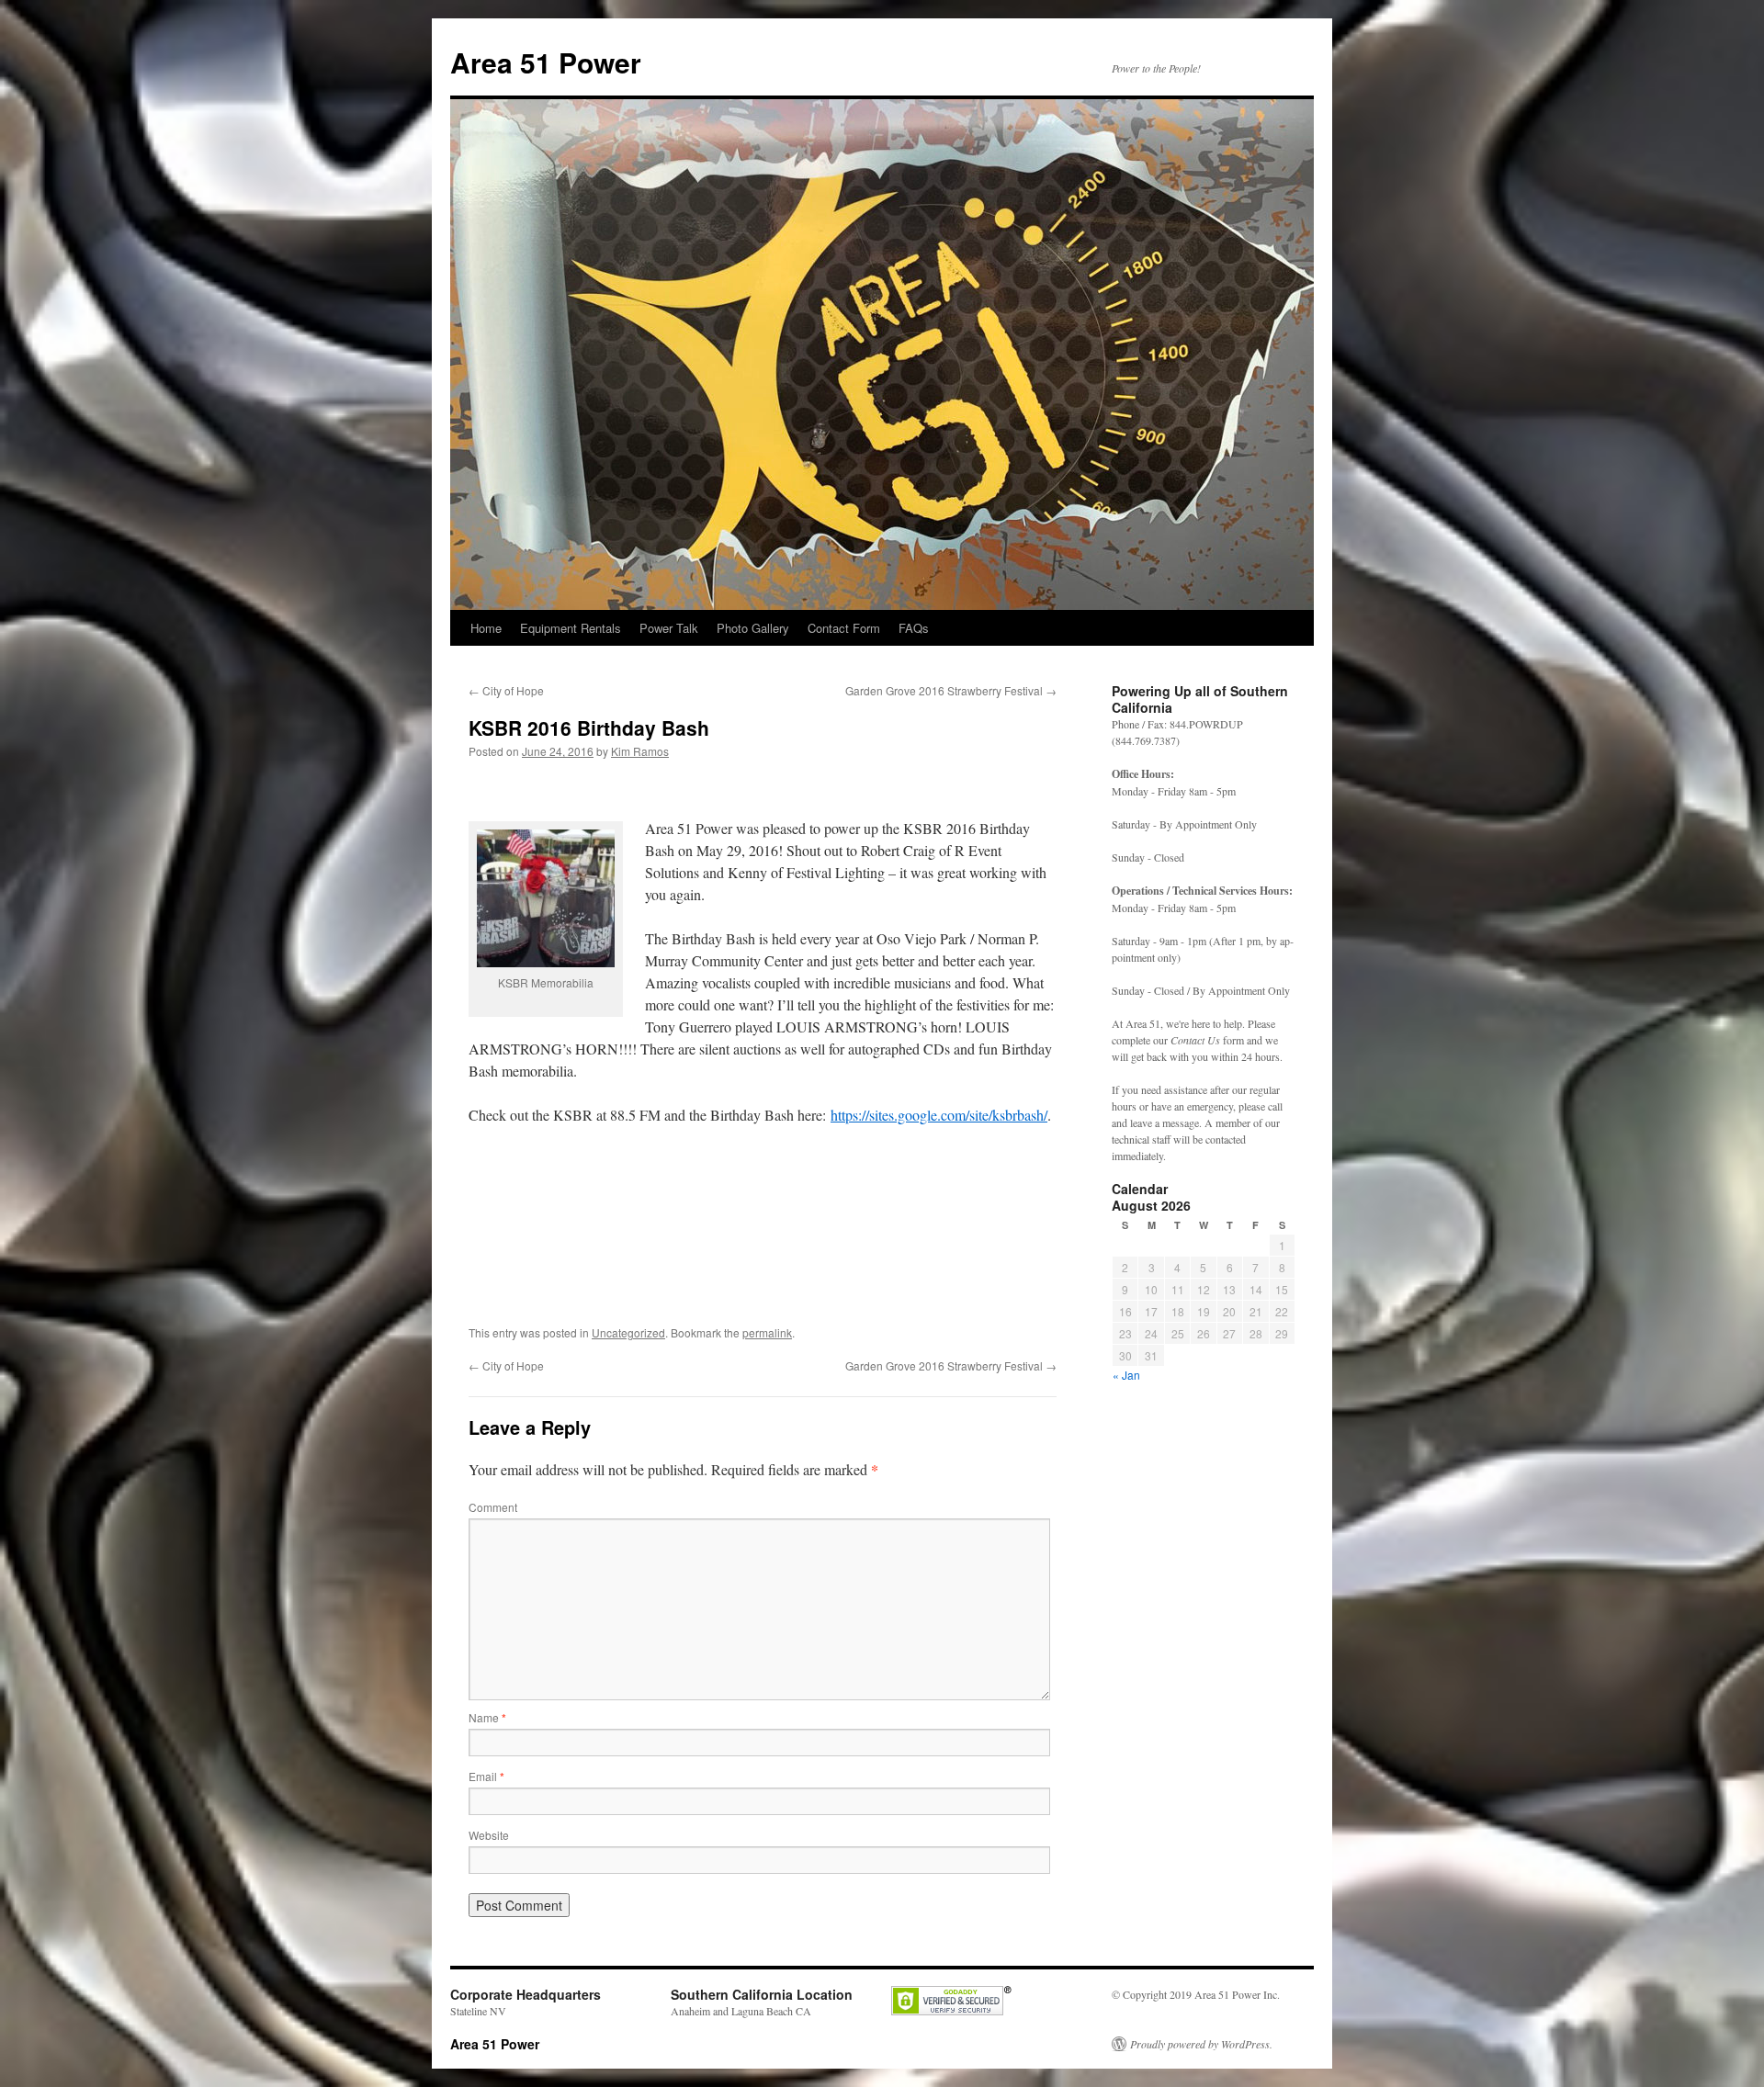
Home (486, 628)
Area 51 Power (546, 62)
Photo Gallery (753, 628)
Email (486, 1776)
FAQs (914, 628)
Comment (493, 1507)
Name (487, 1717)
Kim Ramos (640, 751)
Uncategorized (628, 1332)
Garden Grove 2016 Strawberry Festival (951, 690)
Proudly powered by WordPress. (1201, 2044)
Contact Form (844, 628)
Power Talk (669, 628)
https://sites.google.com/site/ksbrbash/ (939, 1115)
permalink (767, 1332)
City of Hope (506, 690)
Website (489, 1835)
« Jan (1126, 1375)
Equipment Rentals (571, 628)
